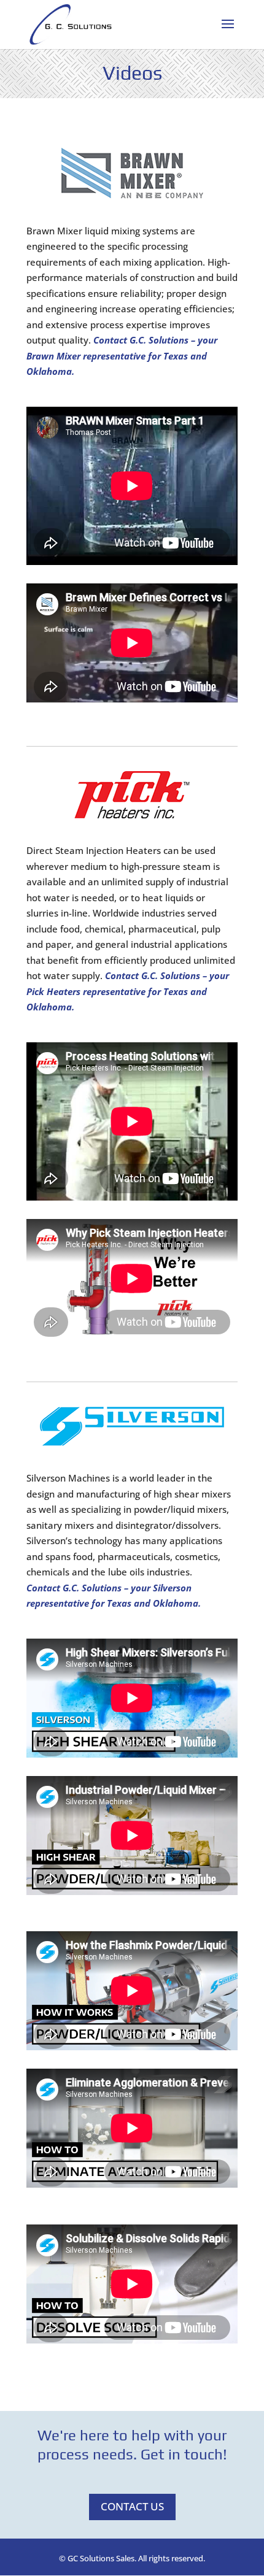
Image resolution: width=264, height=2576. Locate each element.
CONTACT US (132, 2506)
